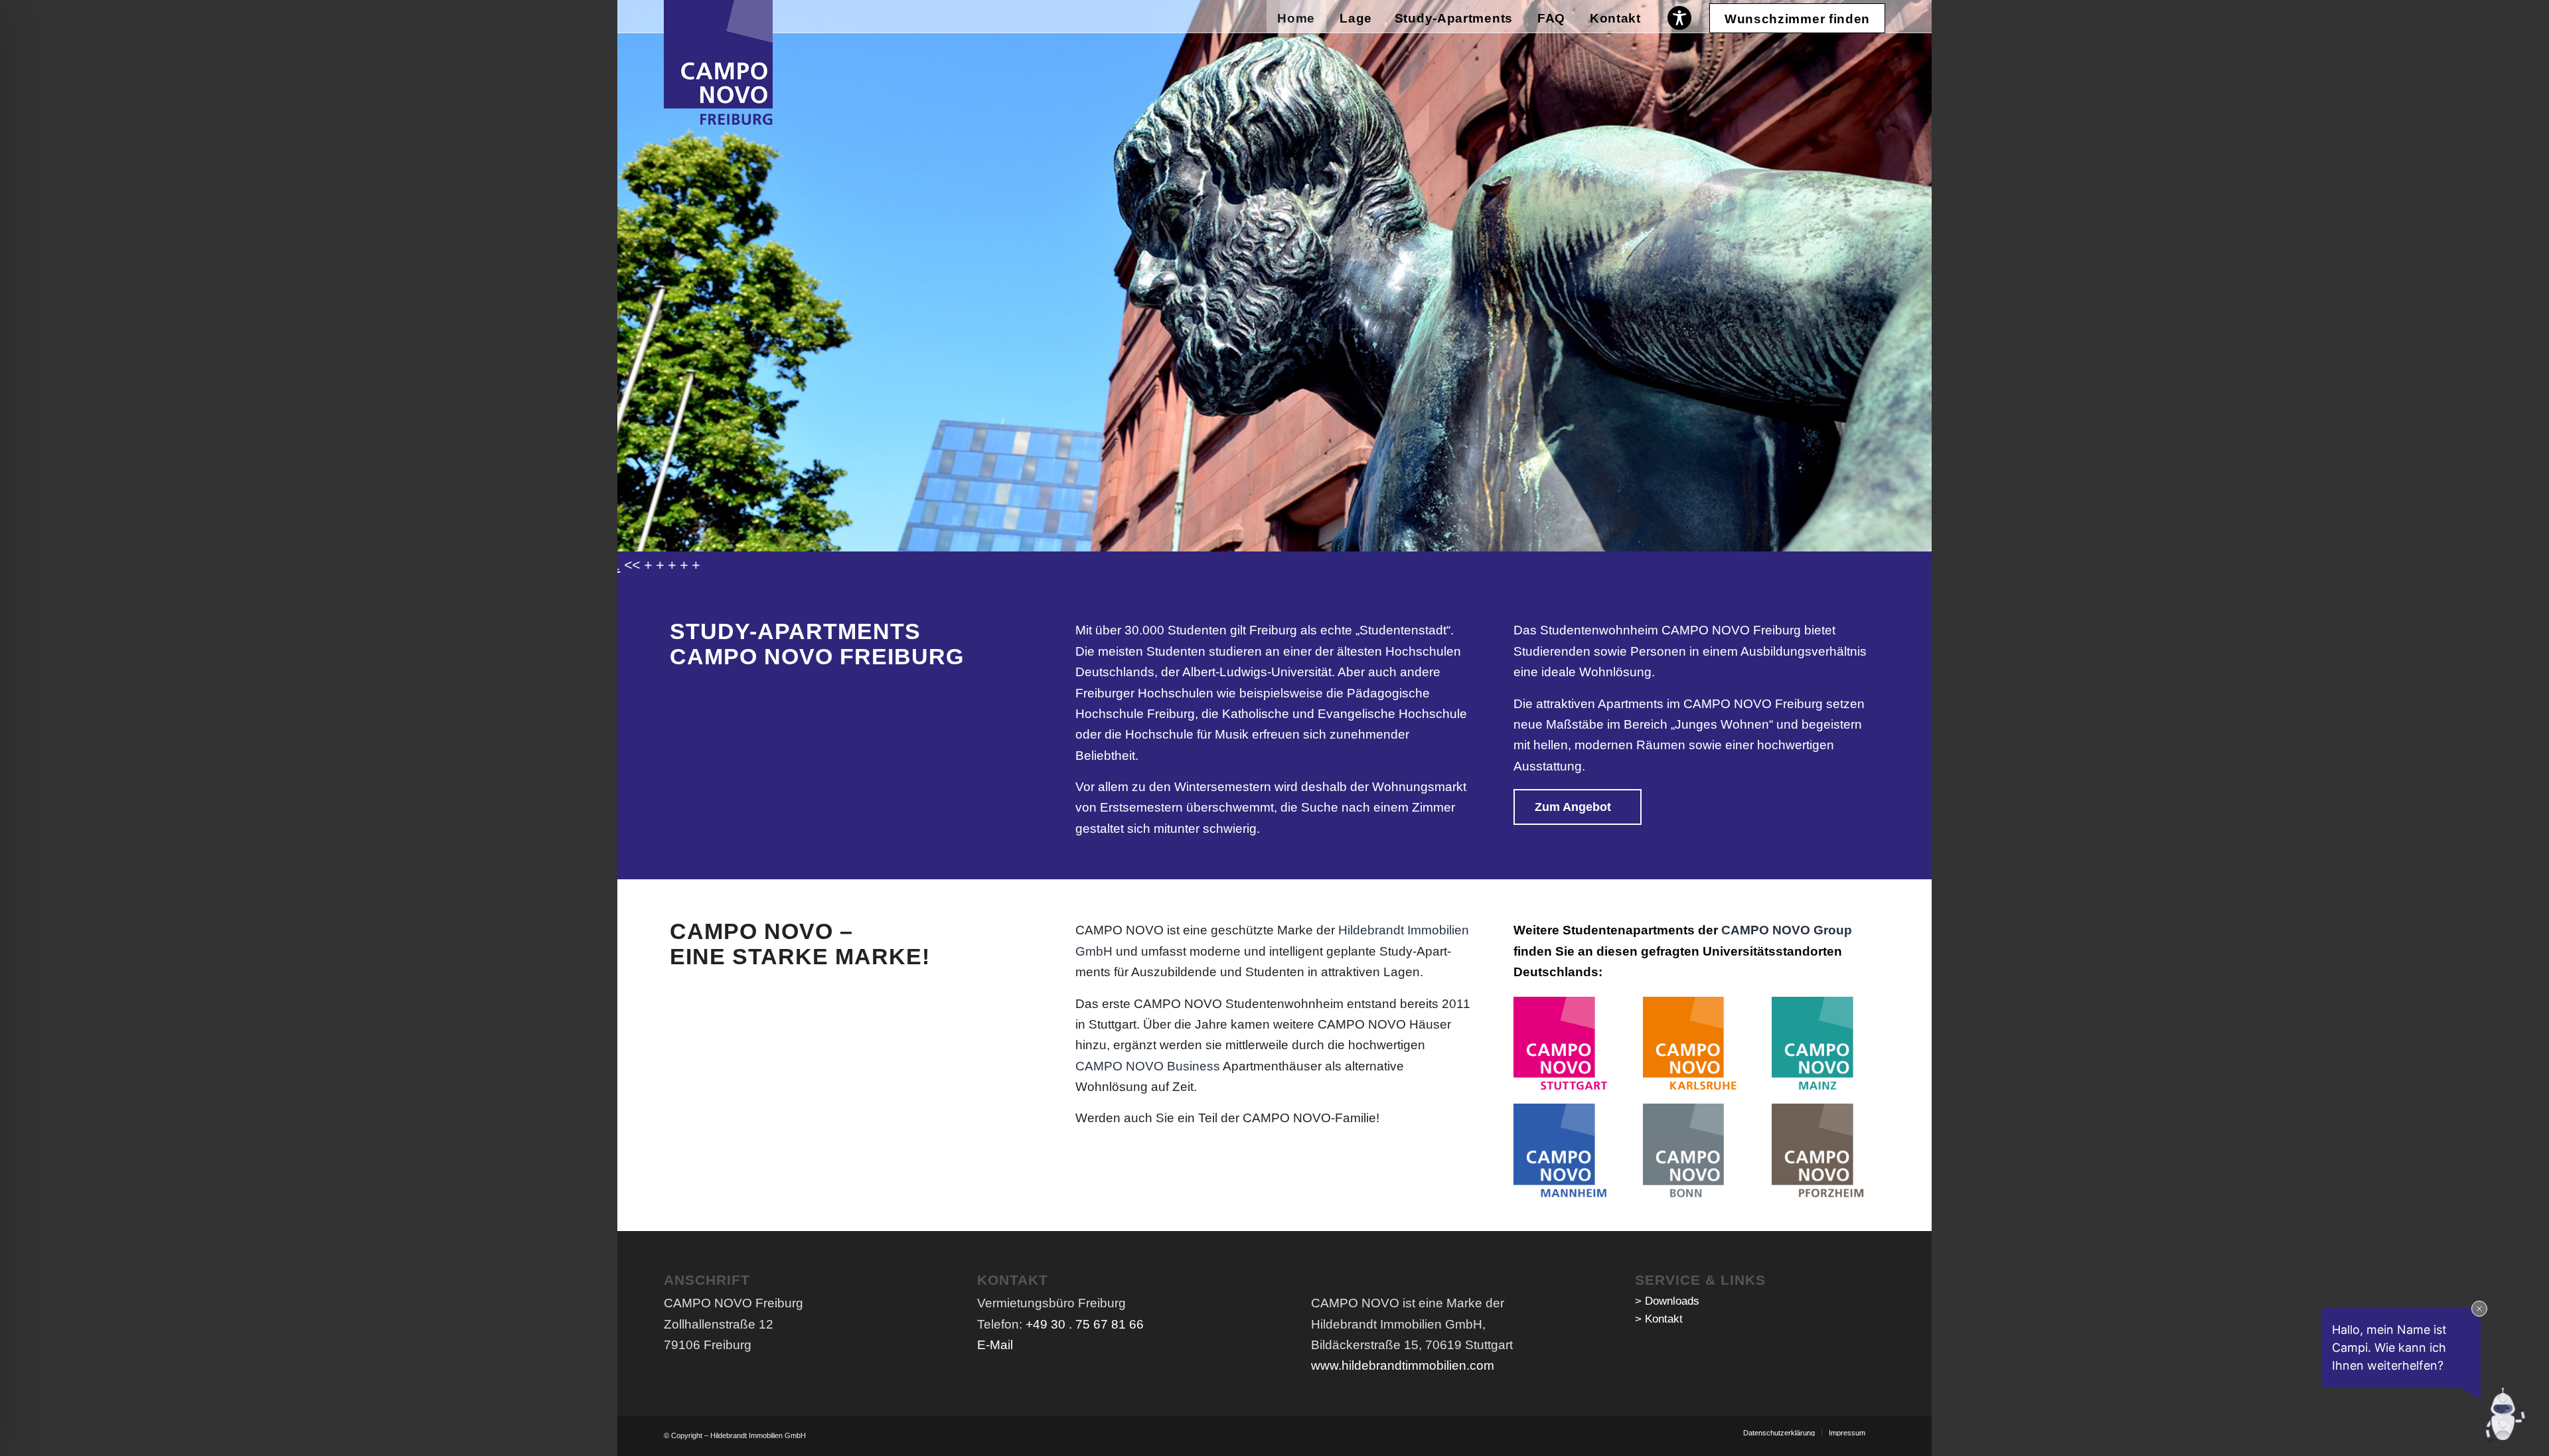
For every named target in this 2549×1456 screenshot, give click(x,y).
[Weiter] (1920, 263)
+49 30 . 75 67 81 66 (1085, 1324)
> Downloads (1667, 1301)
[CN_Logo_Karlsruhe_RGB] (1692, 1046)
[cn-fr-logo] (718, 62)
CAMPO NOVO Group (1787, 930)
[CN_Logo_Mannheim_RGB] (1562, 1152)
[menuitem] (1296, 17)
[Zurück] (629, 263)
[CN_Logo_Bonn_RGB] (1692, 1152)
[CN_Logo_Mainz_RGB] (1820, 1046)
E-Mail (995, 1345)
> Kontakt (1659, 1319)
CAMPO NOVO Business (1148, 1066)
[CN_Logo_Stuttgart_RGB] (1562, 1046)
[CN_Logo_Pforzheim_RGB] (1820, 1152)
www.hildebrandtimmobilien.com (1403, 1365)
